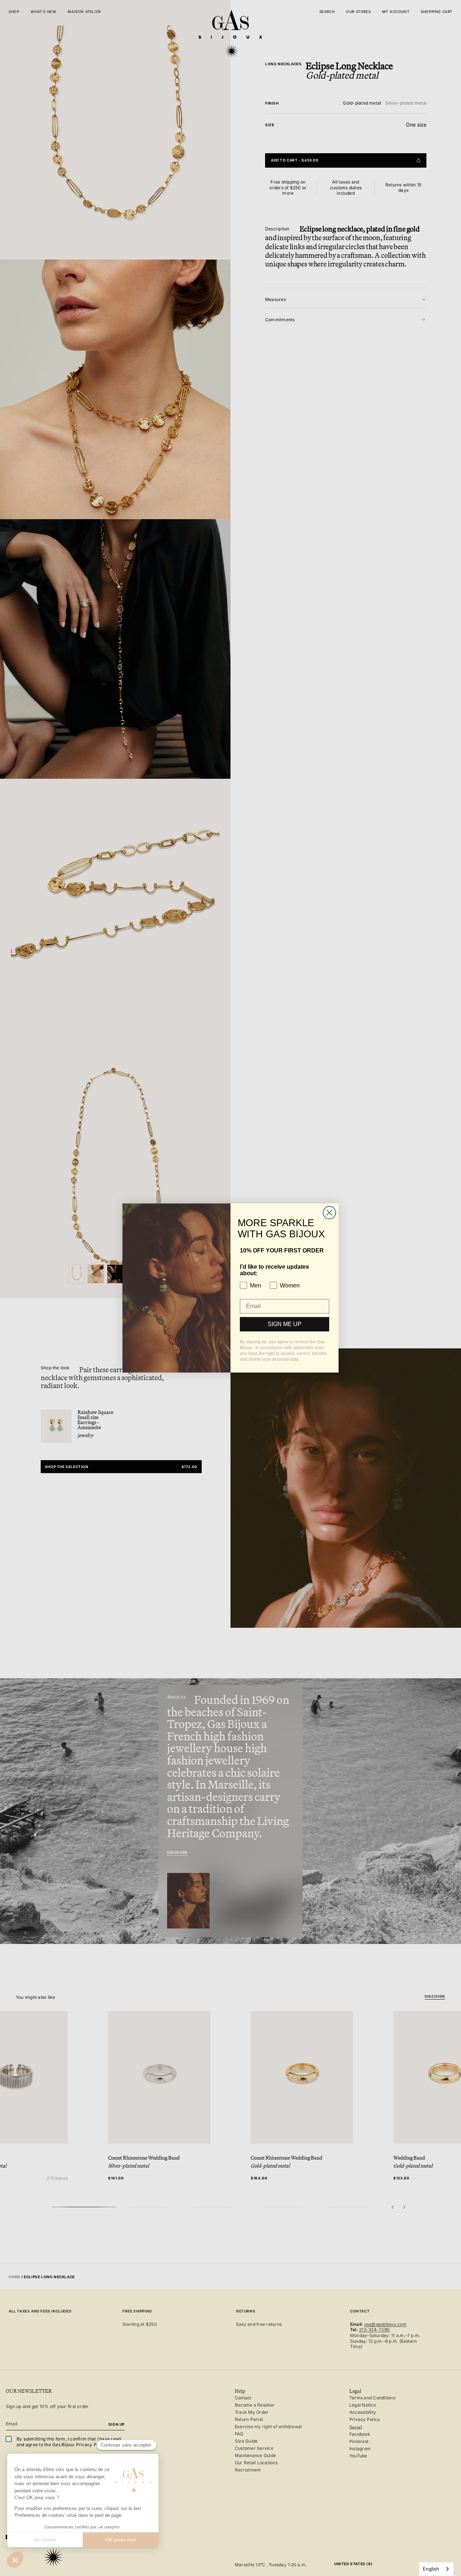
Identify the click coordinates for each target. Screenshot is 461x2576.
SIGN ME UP (285, 1324)
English (431, 2569)
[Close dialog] (329, 1213)
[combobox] (436, 2569)
